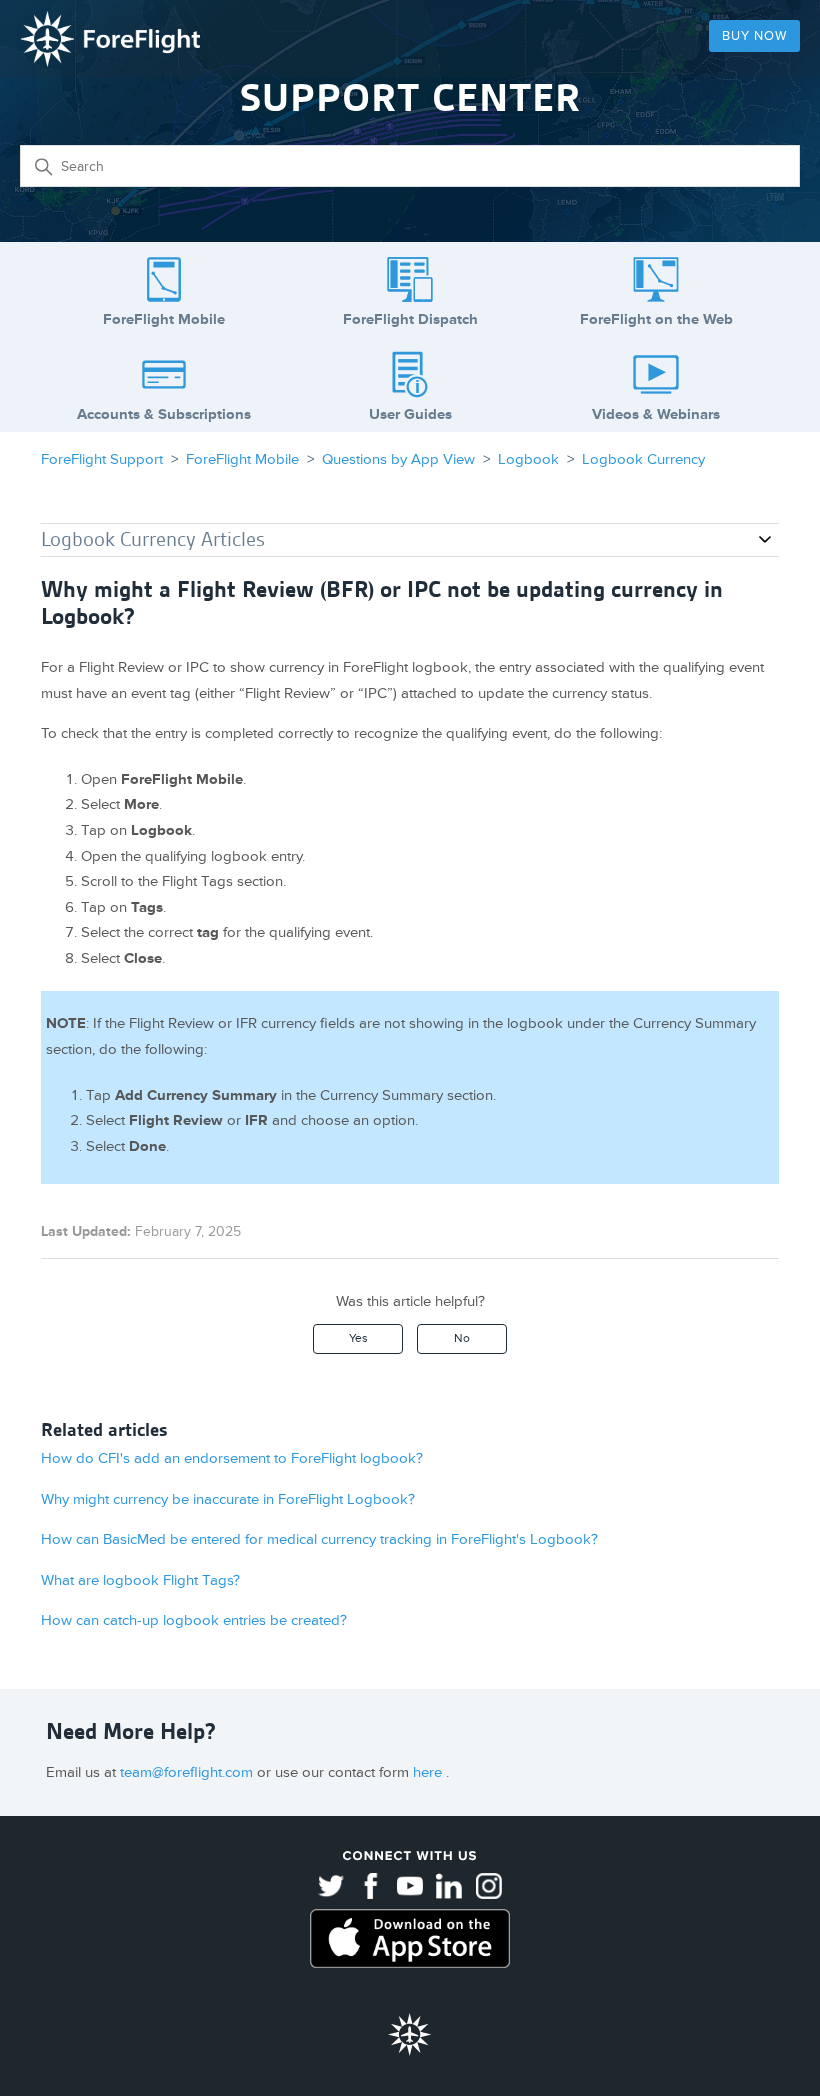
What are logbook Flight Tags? (140, 1580)
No (462, 1338)
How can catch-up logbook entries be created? (194, 1620)
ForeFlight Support (102, 459)
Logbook (528, 459)
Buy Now (754, 36)
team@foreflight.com (188, 1772)
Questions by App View (398, 459)
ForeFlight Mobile (242, 459)
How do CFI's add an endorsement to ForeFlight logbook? (232, 1458)
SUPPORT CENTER (410, 97)
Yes (358, 1338)
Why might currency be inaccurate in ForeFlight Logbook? (228, 1499)
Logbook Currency (643, 459)
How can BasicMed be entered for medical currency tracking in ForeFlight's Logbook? (319, 1539)
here (429, 1772)
